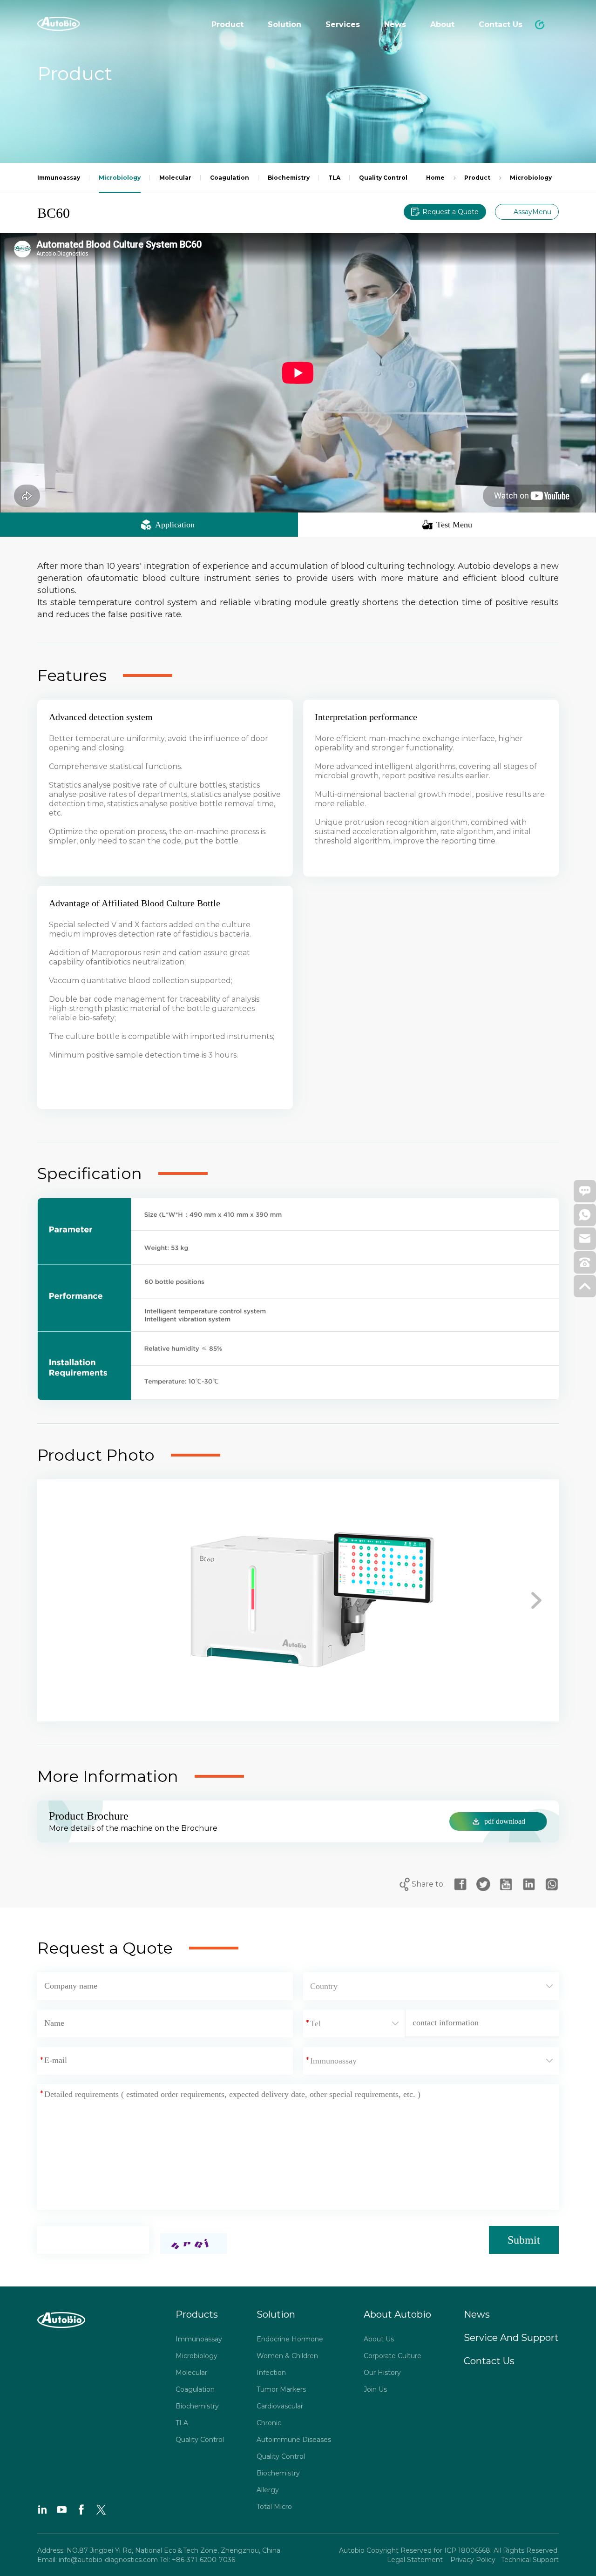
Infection (271, 2373)
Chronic (269, 2423)
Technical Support (530, 2560)
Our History (382, 2373)
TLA (182, 2423)
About (442, 24)
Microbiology (196, 2356)
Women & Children (287, 2356)
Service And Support (511, 2338)
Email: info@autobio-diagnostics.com (98, 2560)
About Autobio (397, 2314)
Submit (524, 2240)
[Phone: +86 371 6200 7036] (585, 1265)
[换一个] (194, 2243)
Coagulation (195, 2389)
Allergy (268, 2490)
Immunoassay (199, 2339)
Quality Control (200, 2440)
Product (227, 24)
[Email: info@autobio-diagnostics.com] (585, 1241)
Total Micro (274, 2507)
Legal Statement (416, 2560)
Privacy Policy (472, 2560)
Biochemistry (197, 2406)
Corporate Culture (393, 2356)
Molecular (191, 2373)
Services (343, 24)
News (395, 24)
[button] (60, 1600)
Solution (284, 24)
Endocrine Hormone (290, 2339)
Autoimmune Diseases (294, 2440)
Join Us (375, 2389)
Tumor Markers (281, 2389)
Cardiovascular (280, 2406)
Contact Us (501, 24)
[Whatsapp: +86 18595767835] (585, 1218)
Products (197, 2314)
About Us (379, 2339)
